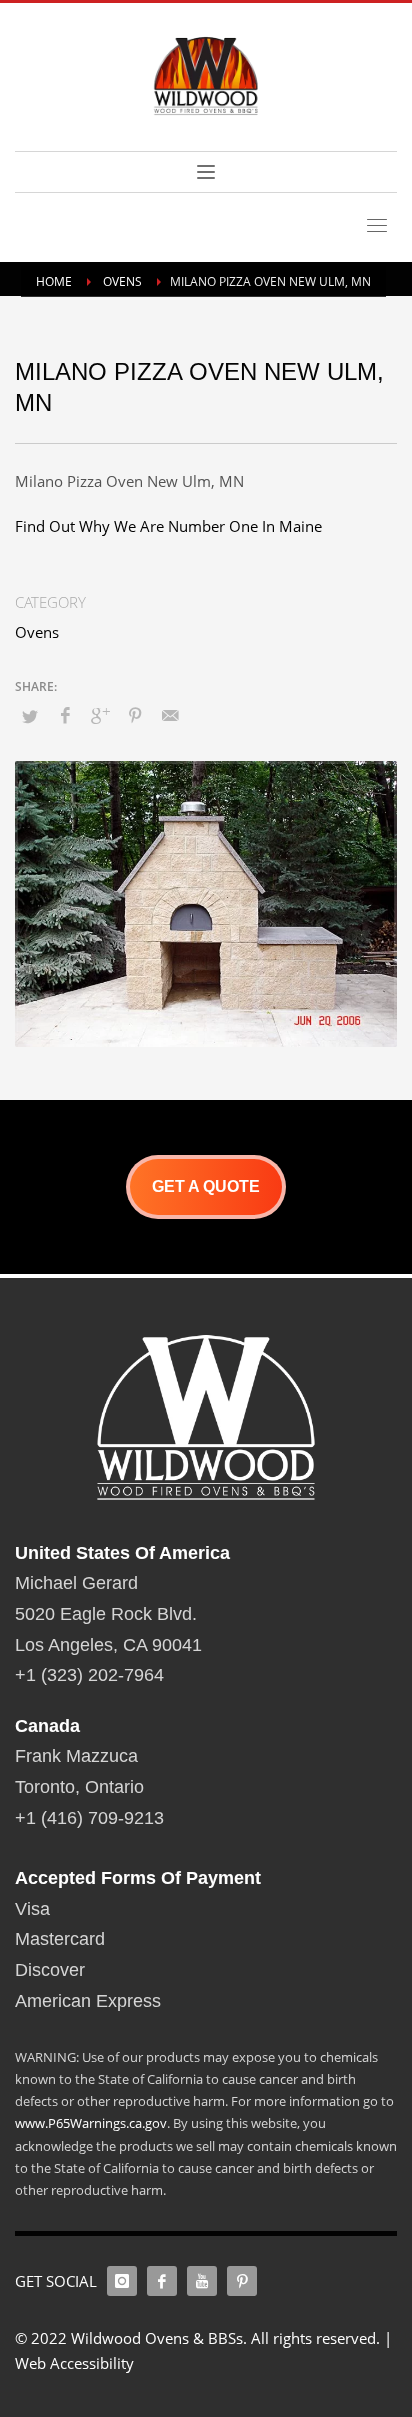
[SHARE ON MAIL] (170, 715)
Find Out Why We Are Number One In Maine (168, 526)
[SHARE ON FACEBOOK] (65, 715)
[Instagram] (122, 2281)
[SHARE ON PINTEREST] (135, 715)
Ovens (37, 632)
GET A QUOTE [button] (206, 1186)
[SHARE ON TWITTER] (30, 716)
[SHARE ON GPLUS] (100, 715)
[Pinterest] (242, 2281)
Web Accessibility (74, 2363)
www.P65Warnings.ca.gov (91, 2123)
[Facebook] (162, 2281)
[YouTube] (202, 2281)
